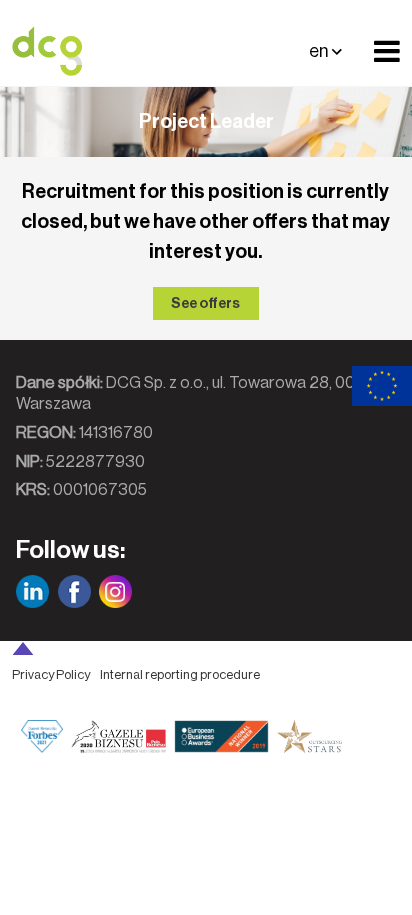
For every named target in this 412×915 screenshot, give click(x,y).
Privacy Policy (51, 674)
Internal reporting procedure (180, 674)
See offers (205, 303)
